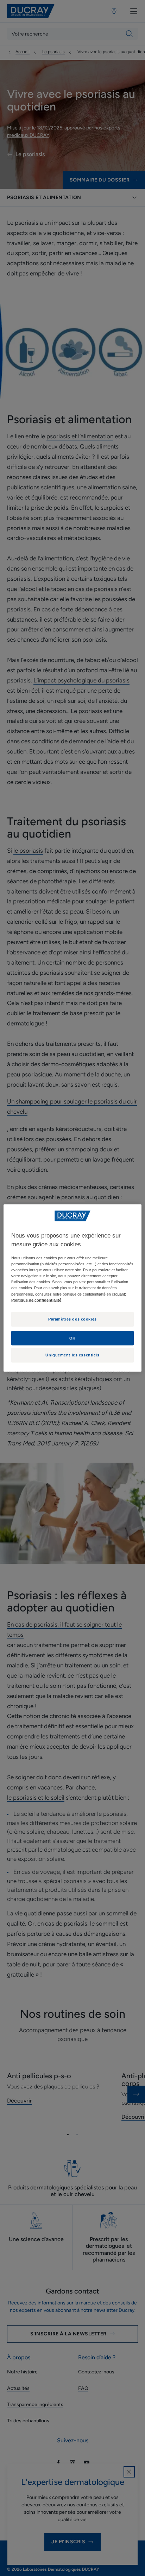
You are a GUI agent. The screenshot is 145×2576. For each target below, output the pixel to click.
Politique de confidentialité (36, 1300)
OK (72, 1338)
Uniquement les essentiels (72, 1355)
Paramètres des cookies (72, 1319)
